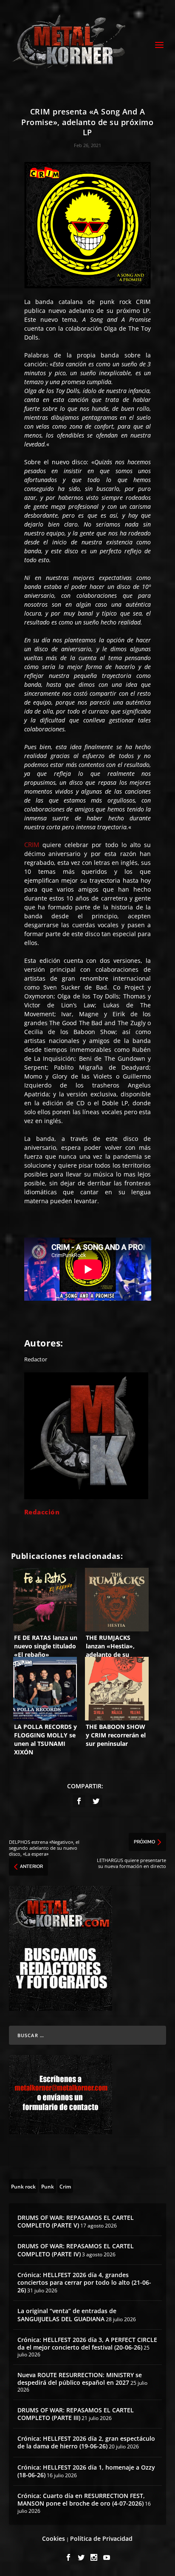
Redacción (42, 1512)
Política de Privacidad (101, 2538)
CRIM (32, 845)
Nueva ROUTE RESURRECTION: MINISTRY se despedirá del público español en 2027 (80, 2379)
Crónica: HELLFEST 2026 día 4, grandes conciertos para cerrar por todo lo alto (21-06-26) (84, 2282)
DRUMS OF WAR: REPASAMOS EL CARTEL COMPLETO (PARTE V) (76, 2221)
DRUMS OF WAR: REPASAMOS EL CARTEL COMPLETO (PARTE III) (76, 2414)
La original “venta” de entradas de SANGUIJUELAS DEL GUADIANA (67, 2315)
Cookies (54, 2538)
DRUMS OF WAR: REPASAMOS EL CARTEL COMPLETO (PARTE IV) (76, 2250)
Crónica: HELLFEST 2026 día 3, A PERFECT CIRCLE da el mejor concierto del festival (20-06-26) (87, 2343)
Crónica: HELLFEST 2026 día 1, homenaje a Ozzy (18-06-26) (86, 2471)
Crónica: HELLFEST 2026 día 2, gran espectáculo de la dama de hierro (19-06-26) (86, 2442)
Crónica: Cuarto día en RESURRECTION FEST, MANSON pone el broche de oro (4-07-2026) (81, 2499)
